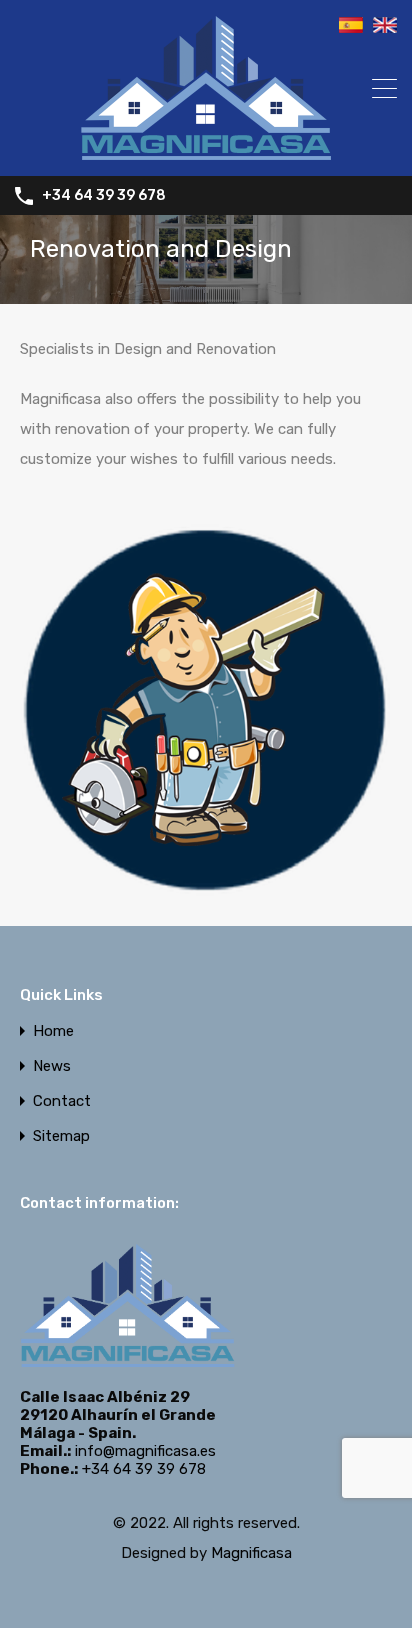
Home (53, 1031)
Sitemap (61, 1136)
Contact (62, 1101)
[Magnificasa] (206, 152)
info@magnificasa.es (145, 1451)
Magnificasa (251, 1553)
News (52, 1066)
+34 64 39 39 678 (104, 196)
